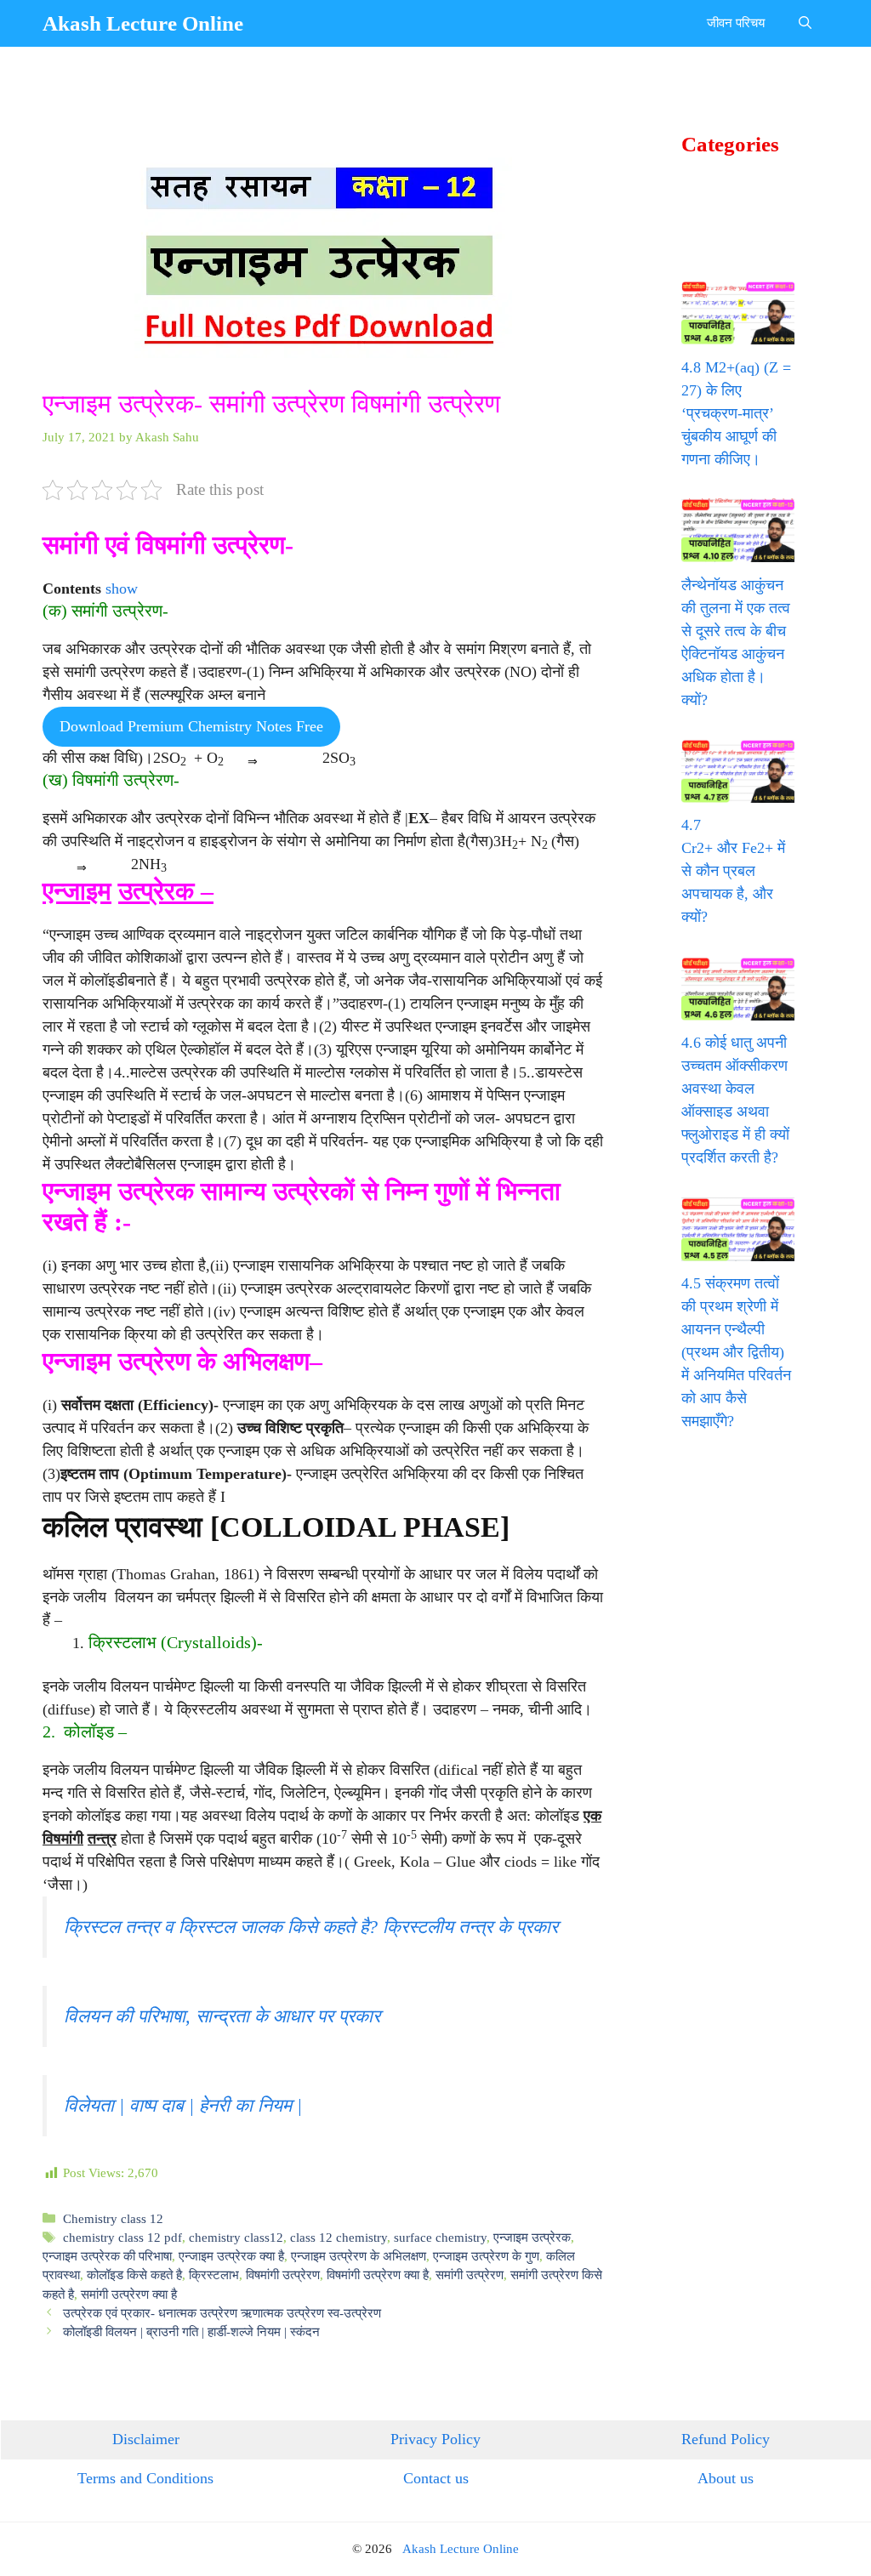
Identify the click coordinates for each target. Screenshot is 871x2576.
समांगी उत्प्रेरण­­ (470, 2275)
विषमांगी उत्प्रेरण (283, 2275)
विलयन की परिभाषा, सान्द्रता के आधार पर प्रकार (222, 2016)
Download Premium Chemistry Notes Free (191, 726)
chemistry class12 (236, 2237)
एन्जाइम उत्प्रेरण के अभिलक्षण (359, 2256)
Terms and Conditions (145, 2478)
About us (726, 2478)
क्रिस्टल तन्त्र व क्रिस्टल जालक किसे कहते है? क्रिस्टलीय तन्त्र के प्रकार (311, 1927)
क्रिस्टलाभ (214, 2275)
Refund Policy (726, 2439)
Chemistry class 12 (113, 2218)
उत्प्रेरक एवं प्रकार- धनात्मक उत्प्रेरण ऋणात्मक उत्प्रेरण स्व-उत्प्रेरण (222, 2313)
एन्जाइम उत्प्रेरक (532, 2237)
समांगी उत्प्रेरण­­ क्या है (129, 2294)
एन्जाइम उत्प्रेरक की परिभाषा (107, 2256)
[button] (805, 23)
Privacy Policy (435, 2439)
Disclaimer (146, 2439)
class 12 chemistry (339, 2237)
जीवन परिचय (736, 23)
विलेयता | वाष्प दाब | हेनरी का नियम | (183, 2106)
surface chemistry (440, 2237)
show (122, 589)
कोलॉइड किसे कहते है (134, 2275)
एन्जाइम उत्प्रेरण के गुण (486, 2256)
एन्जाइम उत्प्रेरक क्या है (231, 2256)
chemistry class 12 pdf (122, 2237)
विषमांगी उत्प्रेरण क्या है (378, 2275)
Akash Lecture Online (143, 23)
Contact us (436, 2478)
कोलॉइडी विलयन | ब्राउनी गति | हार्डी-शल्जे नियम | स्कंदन (191, 2331)
